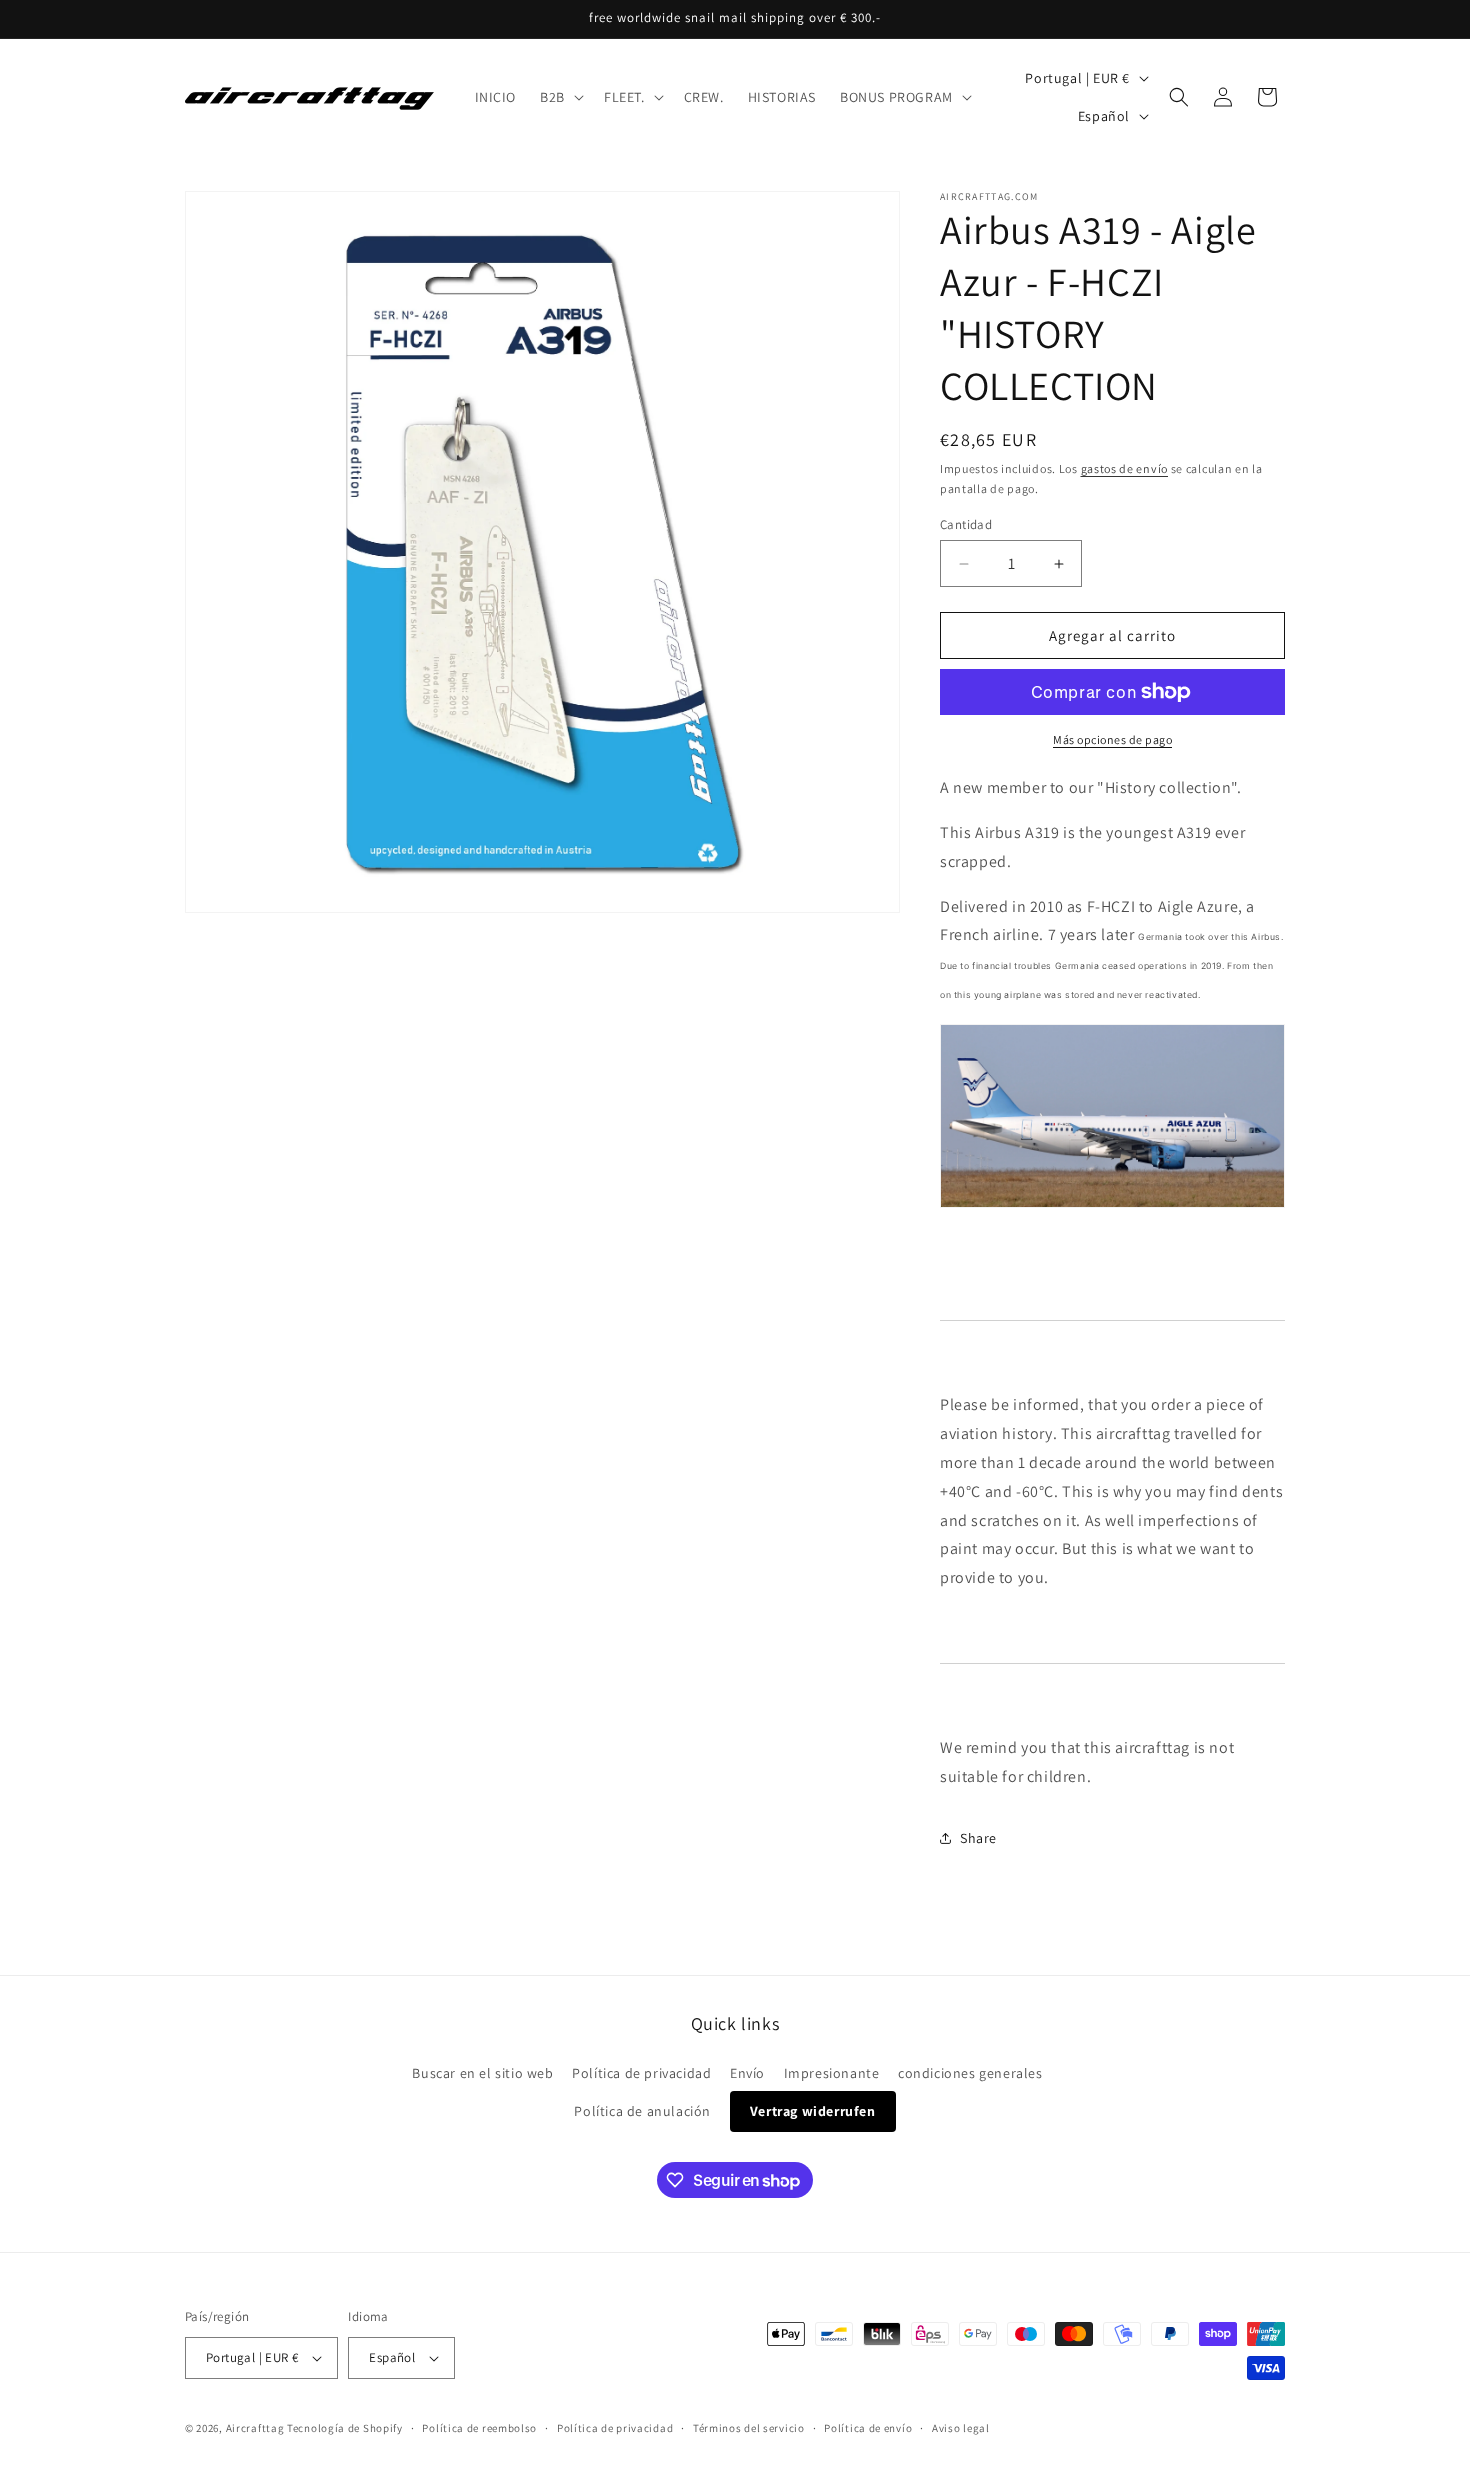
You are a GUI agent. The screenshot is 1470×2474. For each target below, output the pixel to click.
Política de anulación (642, 2111)
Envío (747, 2073)
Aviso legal (961, 2428)
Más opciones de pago (1112, 739)
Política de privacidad (641, 2073)
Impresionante (832, 2073)
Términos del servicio (749, 2428)
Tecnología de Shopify (345, 2428)
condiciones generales (970, 2073)
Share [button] (978, 1838)
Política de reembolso (479, 2428)
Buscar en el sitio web (482, 2073)
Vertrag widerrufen (813, 2111)
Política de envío (868, 2428)
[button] (560, 97)
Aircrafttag (255, 2428)
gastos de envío (1125, 468)
